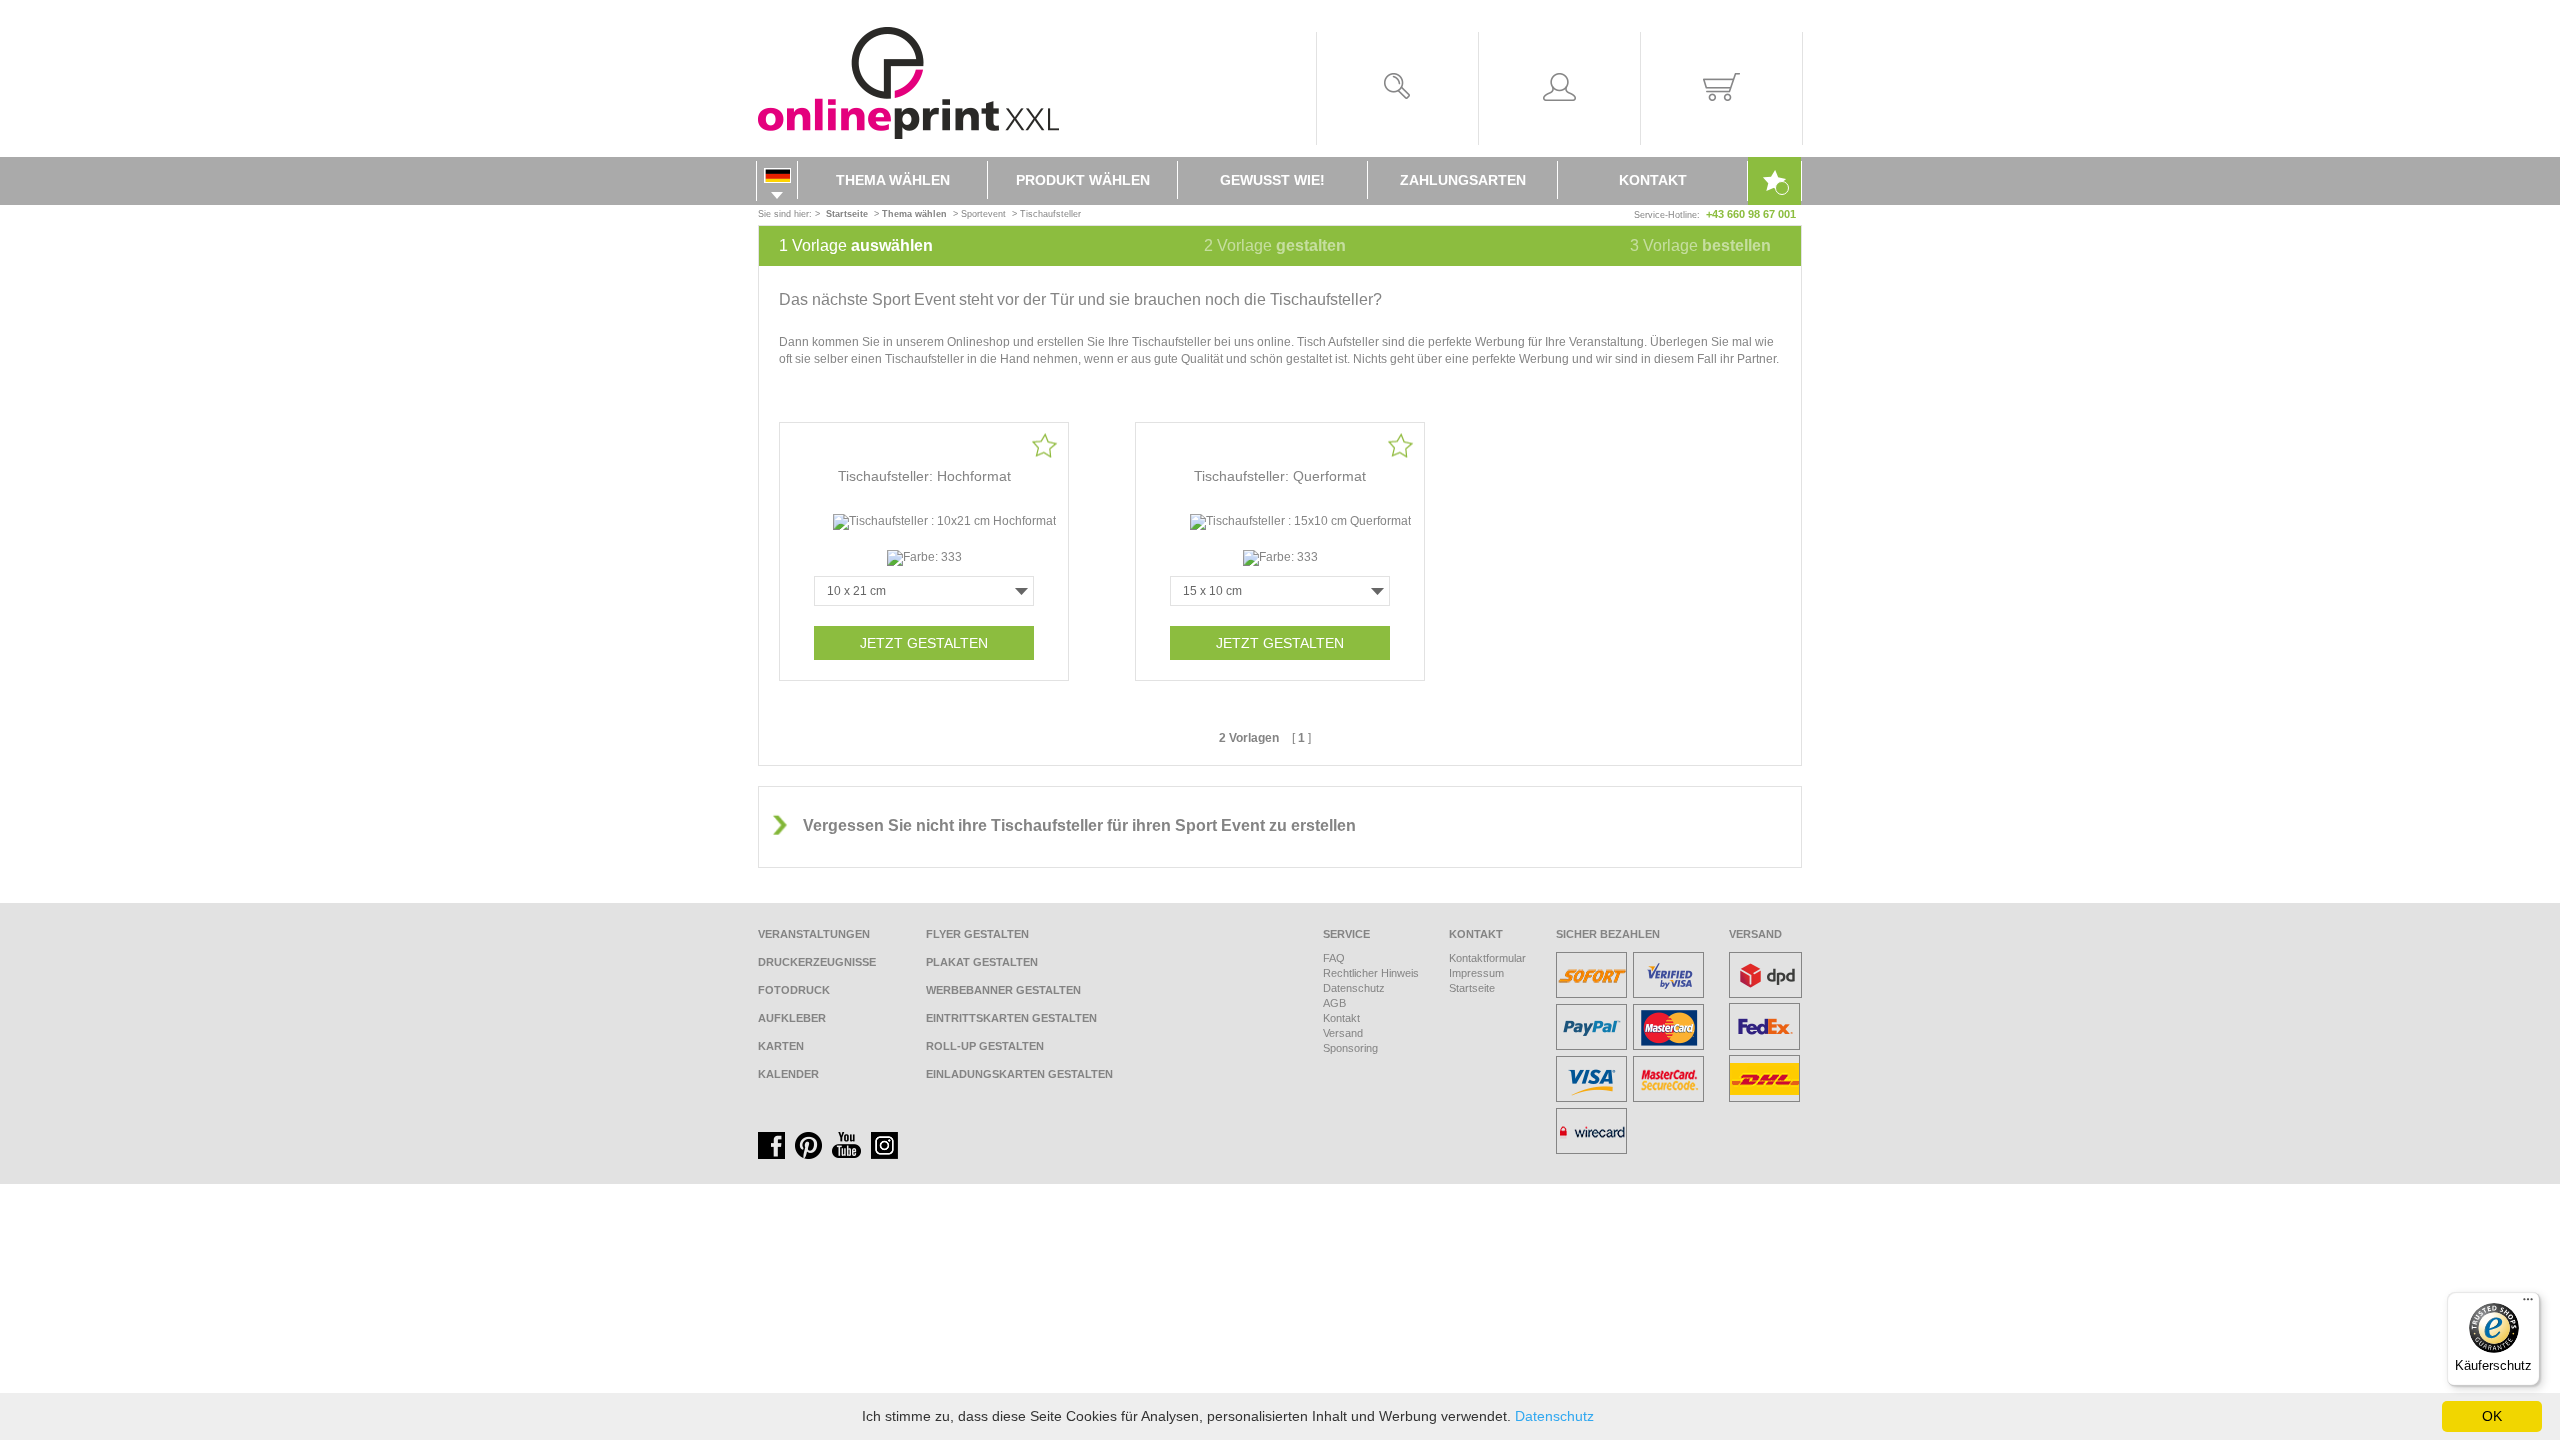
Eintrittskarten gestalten (1011, 1018)
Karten (781, 1046)
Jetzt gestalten (924, 643)
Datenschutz (1354, 988)
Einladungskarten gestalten (1019, 1074)
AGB (1334, 1003)
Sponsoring (1350, 1048)
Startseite (1472, 988)
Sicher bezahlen (1608, 934)
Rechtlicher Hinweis (1371, 973)
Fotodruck (794, 990)
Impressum (1476, 973)
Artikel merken (1044, 445)
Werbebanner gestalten (1003, 990)
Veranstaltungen (814, 934)
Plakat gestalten (982, 962)
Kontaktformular (1487, 958)
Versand (1343, 1033)
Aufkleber (792, 1018)
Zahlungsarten (1463, 180)
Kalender (788, 1074)
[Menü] (2528, 1304)
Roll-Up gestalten (985, 1046)
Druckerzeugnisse (817, 962)
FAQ (1334, 958)
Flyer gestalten (977, 934)
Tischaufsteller (1050, 214)
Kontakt (1653, 180)
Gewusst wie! (1272, 180)
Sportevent (983, 214)
